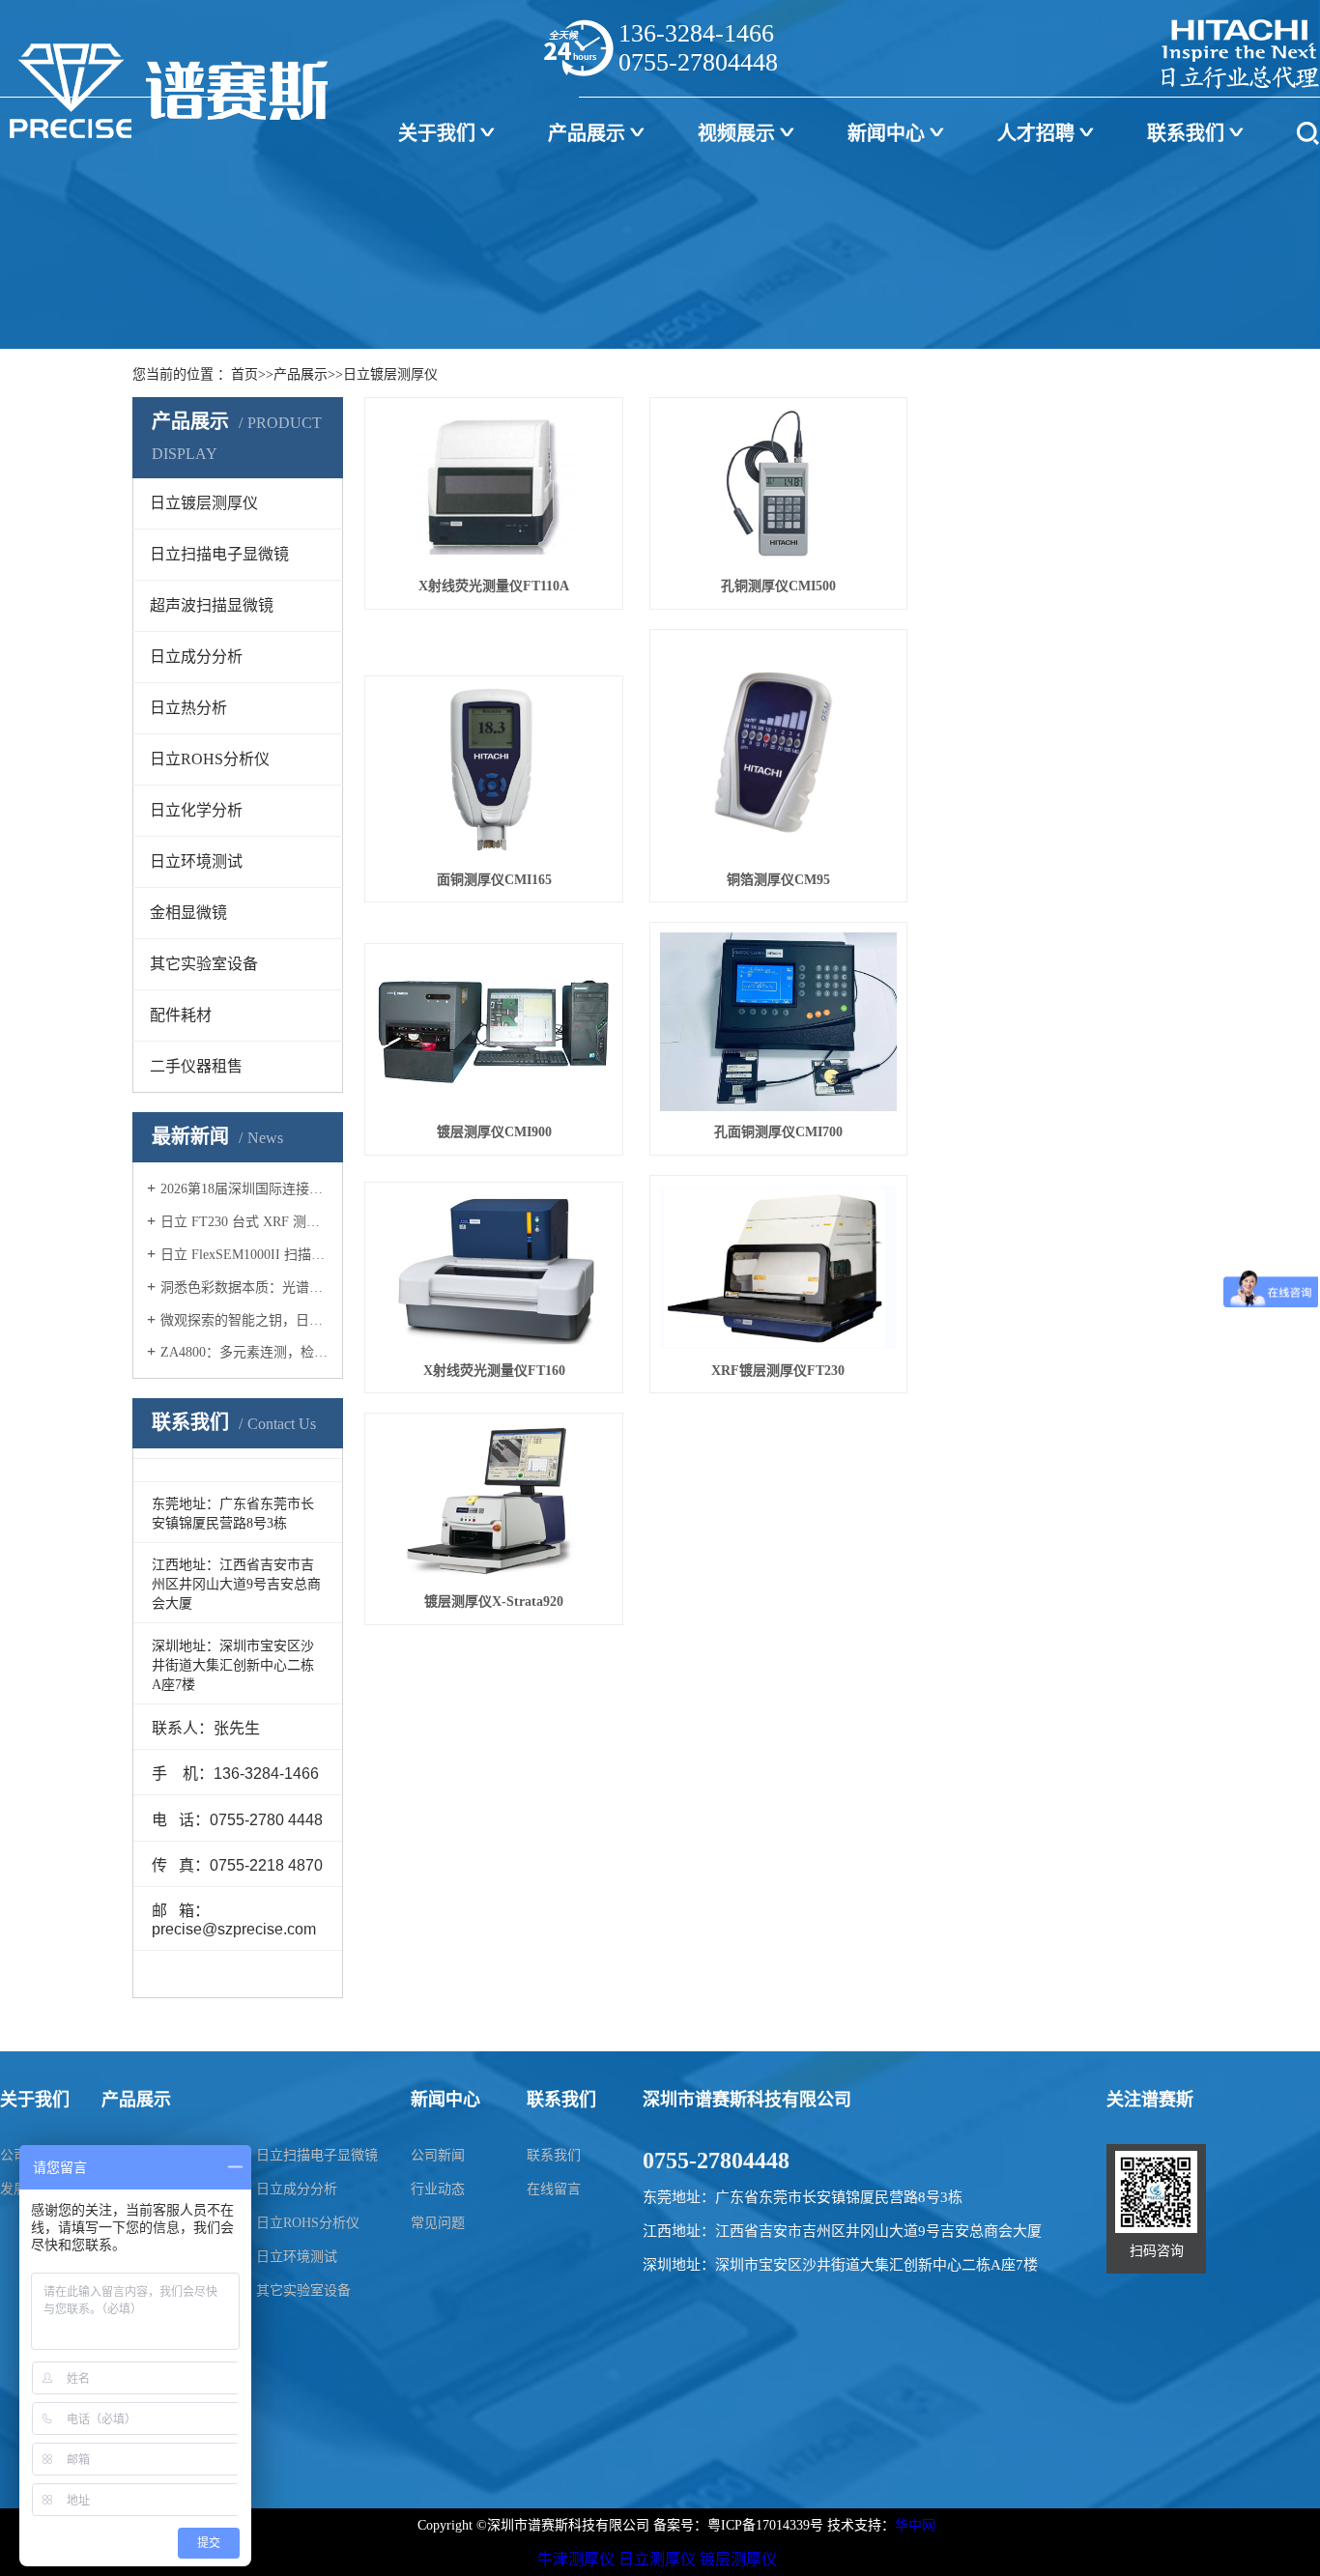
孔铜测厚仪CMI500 (778, 586)
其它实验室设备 (303, 2290)
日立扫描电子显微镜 (317, 2155)
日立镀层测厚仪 (390, 374)
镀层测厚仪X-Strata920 (494, 1602)
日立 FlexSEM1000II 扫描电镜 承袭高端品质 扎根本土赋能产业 (245, 1255)
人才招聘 (1036, 133)
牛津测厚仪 (576, 2559)
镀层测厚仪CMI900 (494, 1132)
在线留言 (554, 2189)
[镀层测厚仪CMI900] (494, 1032)
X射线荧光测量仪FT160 (494, 1371)
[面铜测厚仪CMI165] (494, 773)
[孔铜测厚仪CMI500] (779, 487)
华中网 (915, 2525)
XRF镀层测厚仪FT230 (778, 1371)
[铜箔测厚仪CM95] (779, 749)
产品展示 (587, 133)
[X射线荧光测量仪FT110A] (494, 487)
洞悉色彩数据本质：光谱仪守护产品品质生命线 (245, 1288)
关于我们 (437, 133)
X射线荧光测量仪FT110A (494, 586)
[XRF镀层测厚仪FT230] (779, 1268)
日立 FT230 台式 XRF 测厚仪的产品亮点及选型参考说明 (245, 1222)
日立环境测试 (297, 2257)
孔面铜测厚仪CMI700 (778, 1132)
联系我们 (1186, 133)
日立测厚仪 (657, 2559)
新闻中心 (886, 133)
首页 (244, 374)
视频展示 (736, 133)
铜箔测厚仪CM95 (778, 880)
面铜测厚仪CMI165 (494, 880)
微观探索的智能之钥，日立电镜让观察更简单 (245, 1320)
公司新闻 (438, 2155)
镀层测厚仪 (738, 2559)
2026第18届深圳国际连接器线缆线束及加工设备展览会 (245, 1189)
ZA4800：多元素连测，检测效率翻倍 (245, 1352)
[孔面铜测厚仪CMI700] (779, 1021)
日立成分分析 (297, 2189)
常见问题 (438, 2223)
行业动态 (438, 2189)
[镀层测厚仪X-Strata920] (494, 1502)
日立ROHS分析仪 (308, 2223)
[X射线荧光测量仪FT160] (494, 1271)
